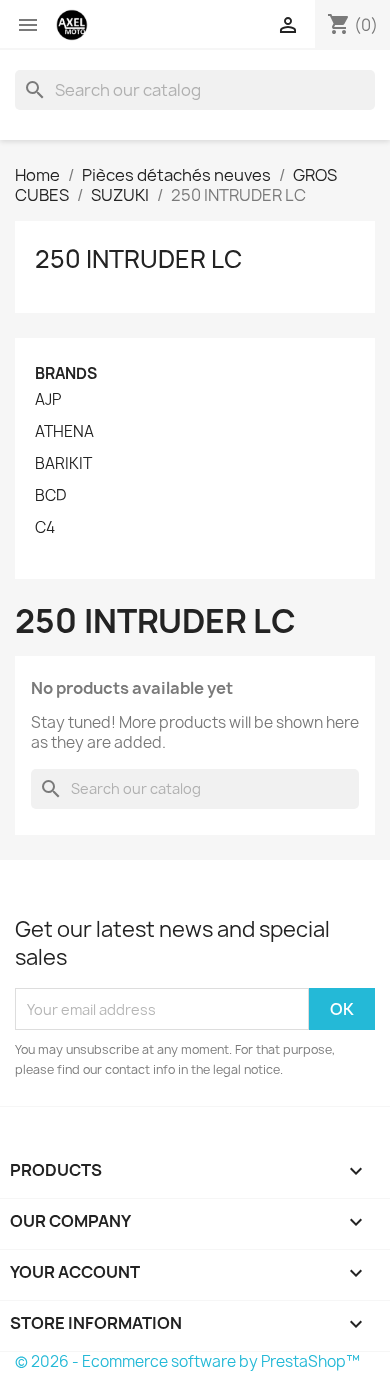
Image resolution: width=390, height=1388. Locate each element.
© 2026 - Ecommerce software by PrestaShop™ (187, 1361)
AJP (48, 400)
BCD (50, 496)
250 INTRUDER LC (138, 259)
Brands (66, 373)
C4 (45, 528)
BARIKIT (63, 464)
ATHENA (64, 432)
